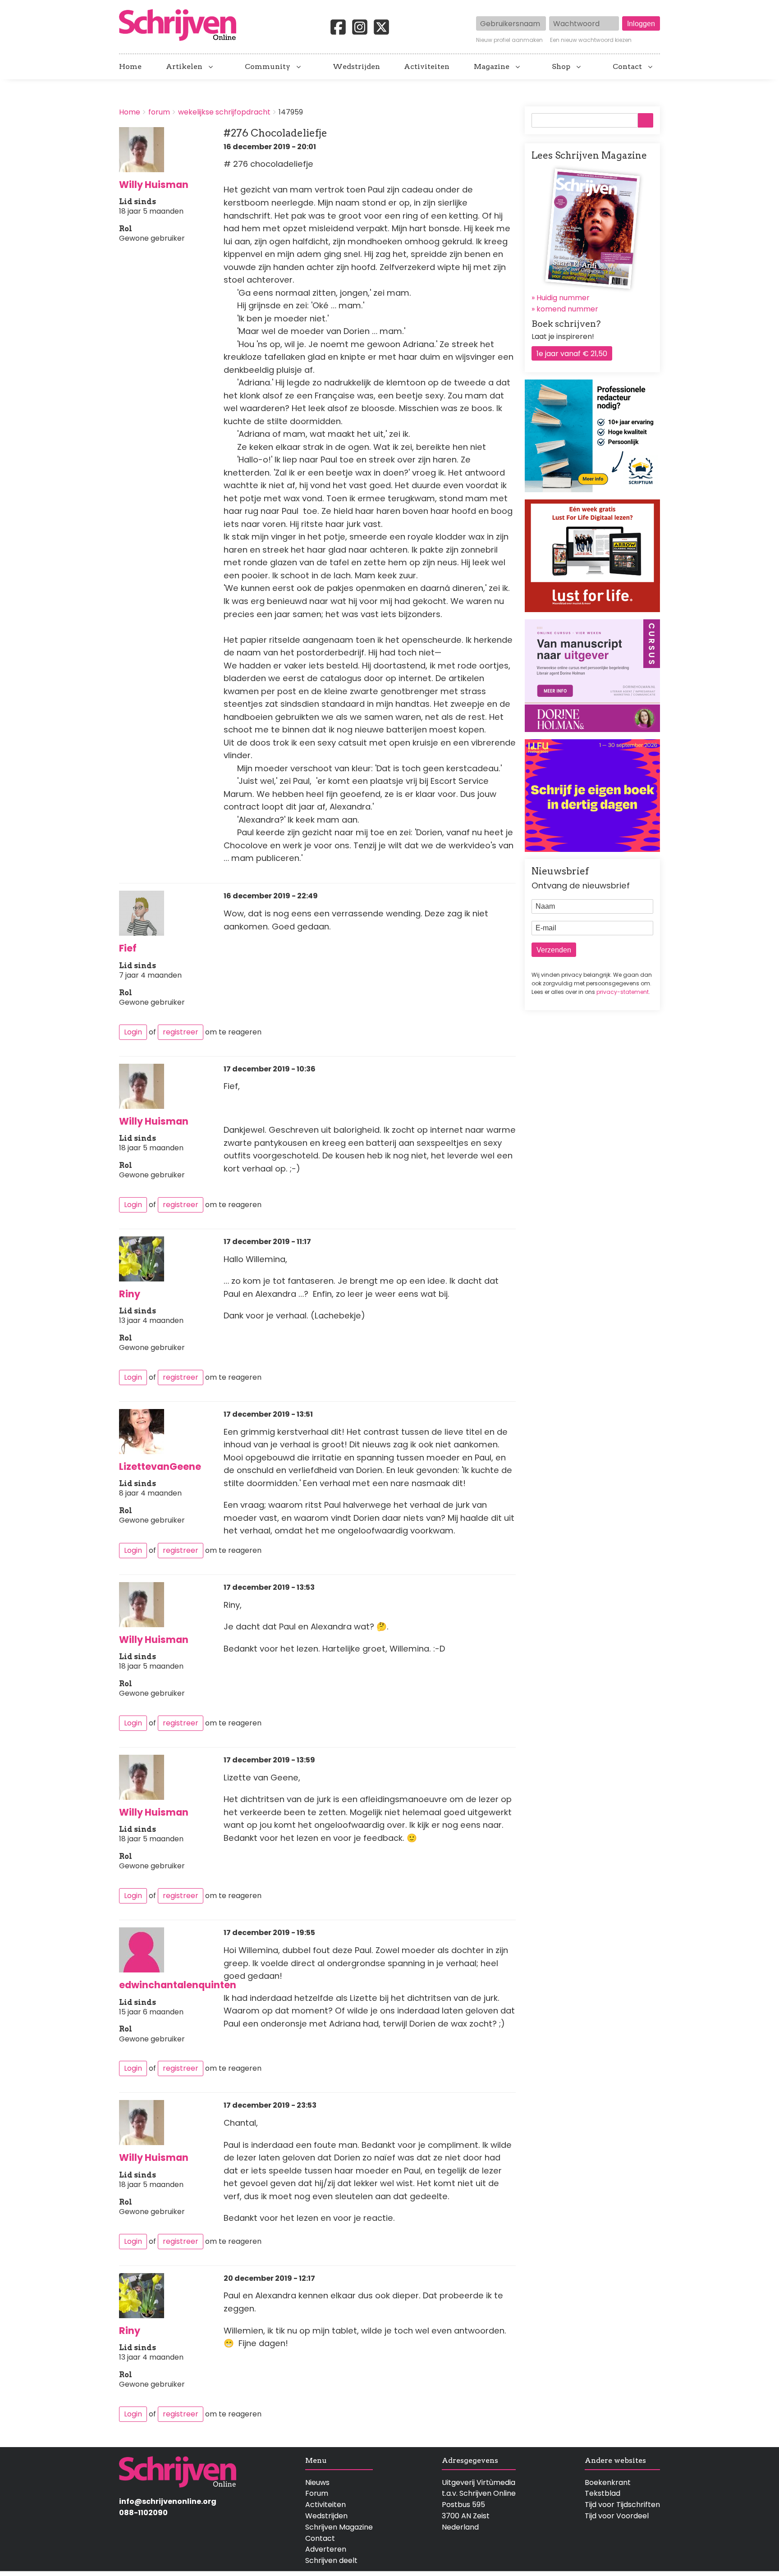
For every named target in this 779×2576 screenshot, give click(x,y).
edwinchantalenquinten (178, 1985)
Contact (627, 67)
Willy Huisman (154, 185)
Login (133, 1032)
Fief (128, 948)
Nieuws (317, 2482)
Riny (130, 1294)
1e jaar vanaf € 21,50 (572, 354)
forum (159, 112)
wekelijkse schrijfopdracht (224, 112)
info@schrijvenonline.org (168, 2501)
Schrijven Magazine (339, 2527)
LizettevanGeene (160, 1466)
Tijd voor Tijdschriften (622, 2505)
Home (130, 67)
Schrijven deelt (331, 2560)
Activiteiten (427, 67)
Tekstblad (603, 2493)
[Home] (181, 26)
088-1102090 (143, 2513)
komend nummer (567, 309)
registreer (181, 1032)
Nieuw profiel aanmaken (509, 40)
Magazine (492, 67)
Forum (317, 2493)
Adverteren (326, 2549)
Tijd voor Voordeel (617, 2516)
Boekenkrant (608, 2482)
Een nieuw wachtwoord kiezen (591, 40)
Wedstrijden (356, 67)
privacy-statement (623, 992)
